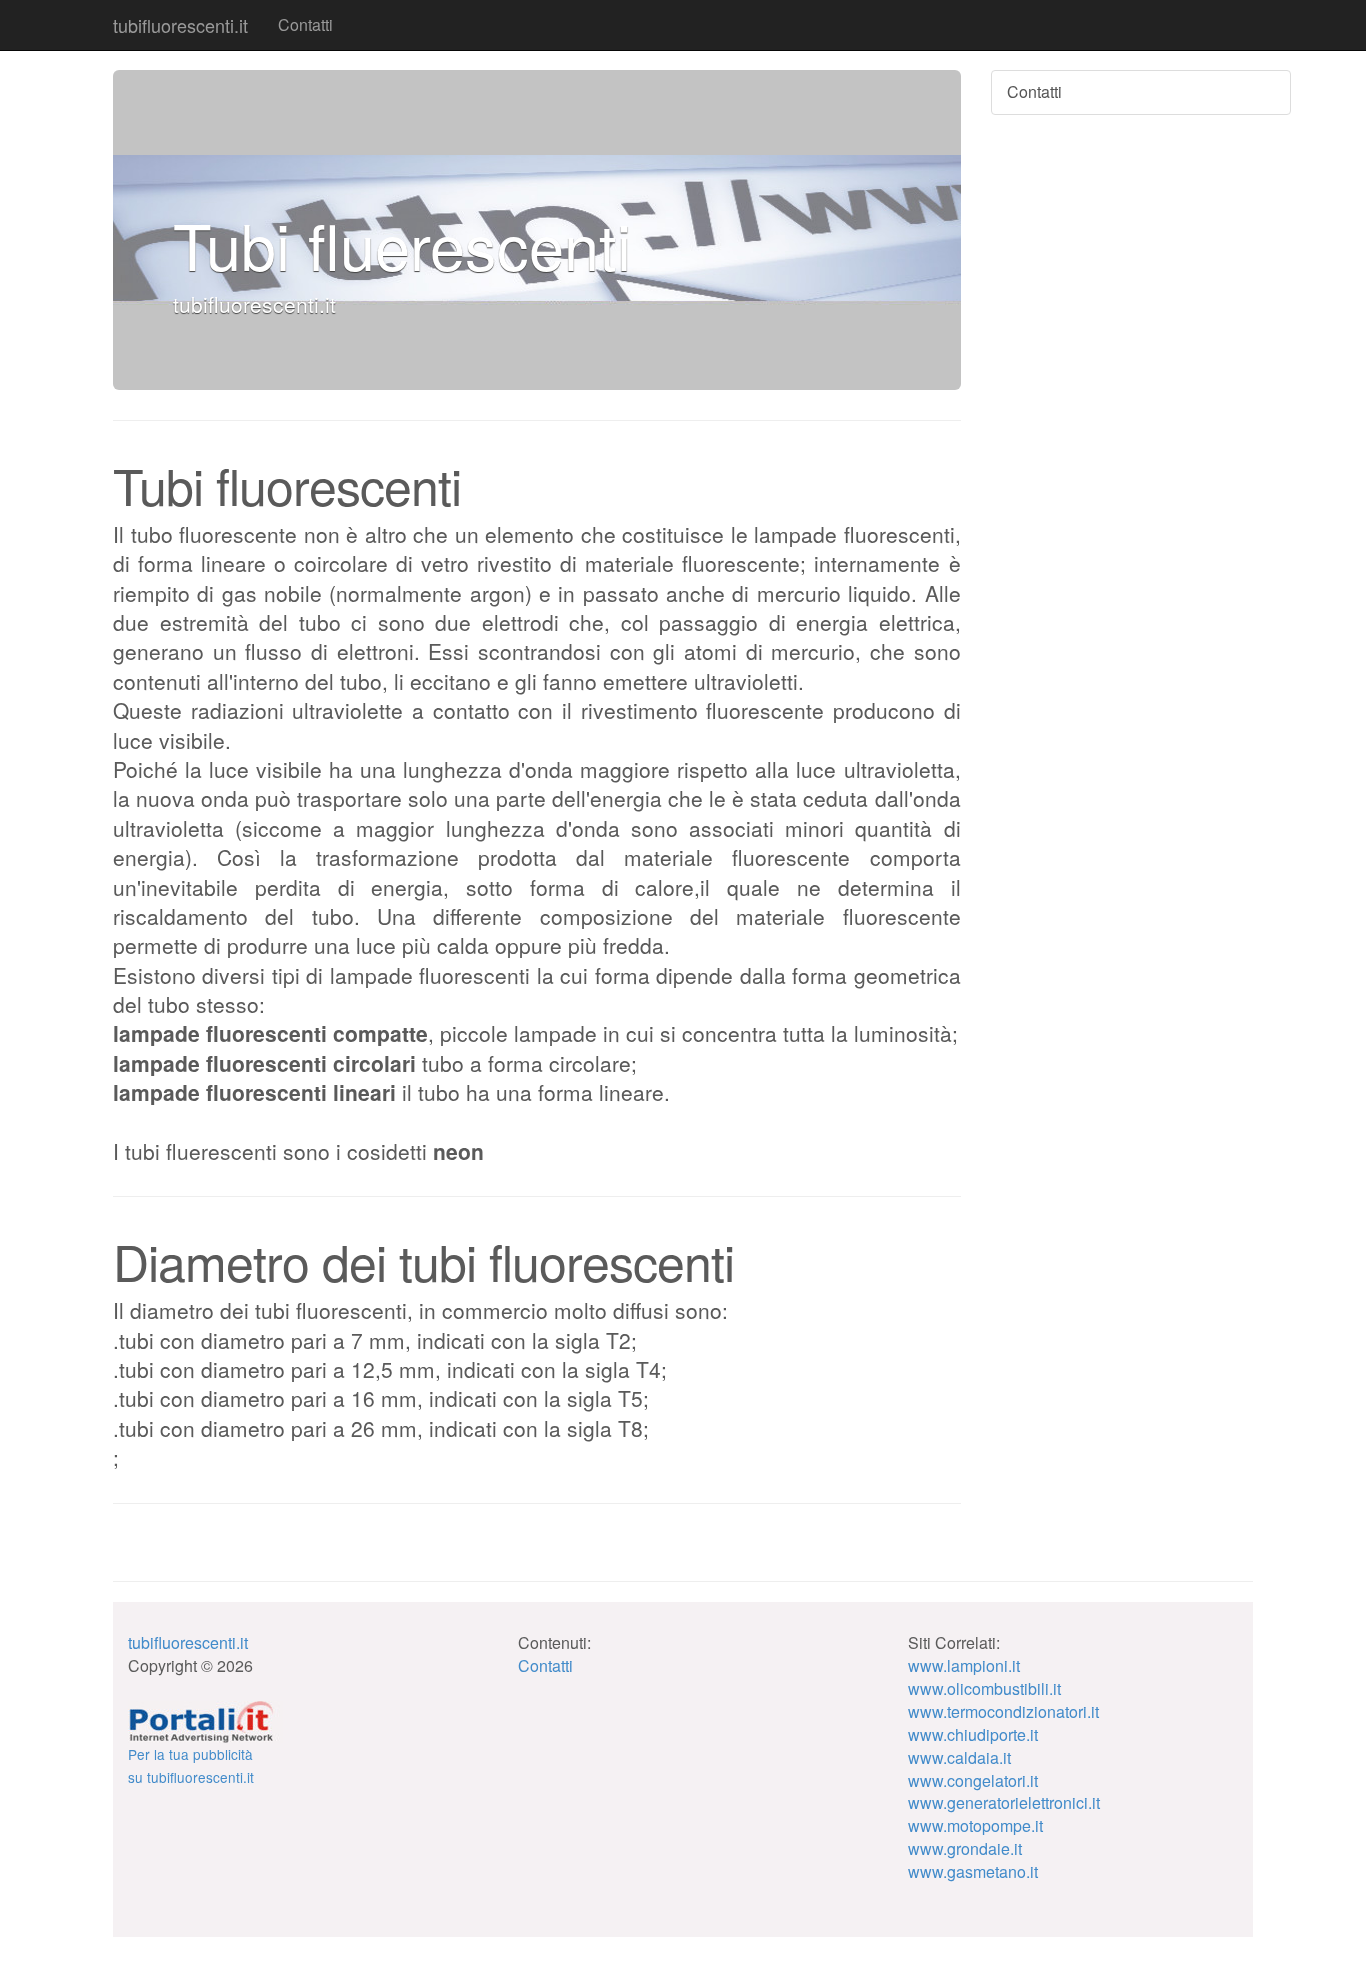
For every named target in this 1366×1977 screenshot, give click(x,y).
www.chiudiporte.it (973, 1734)
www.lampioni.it (964, 1665)
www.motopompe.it (975, 1825)
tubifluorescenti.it (180, 25)
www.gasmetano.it (973, 1871)
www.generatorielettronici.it (1004, 1802)
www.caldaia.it (959, 1757)
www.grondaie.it (965, 1848)
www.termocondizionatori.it (1003, 1711)
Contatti (305, 24)
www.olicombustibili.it (984, 1688)
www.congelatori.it (973, 1780)
